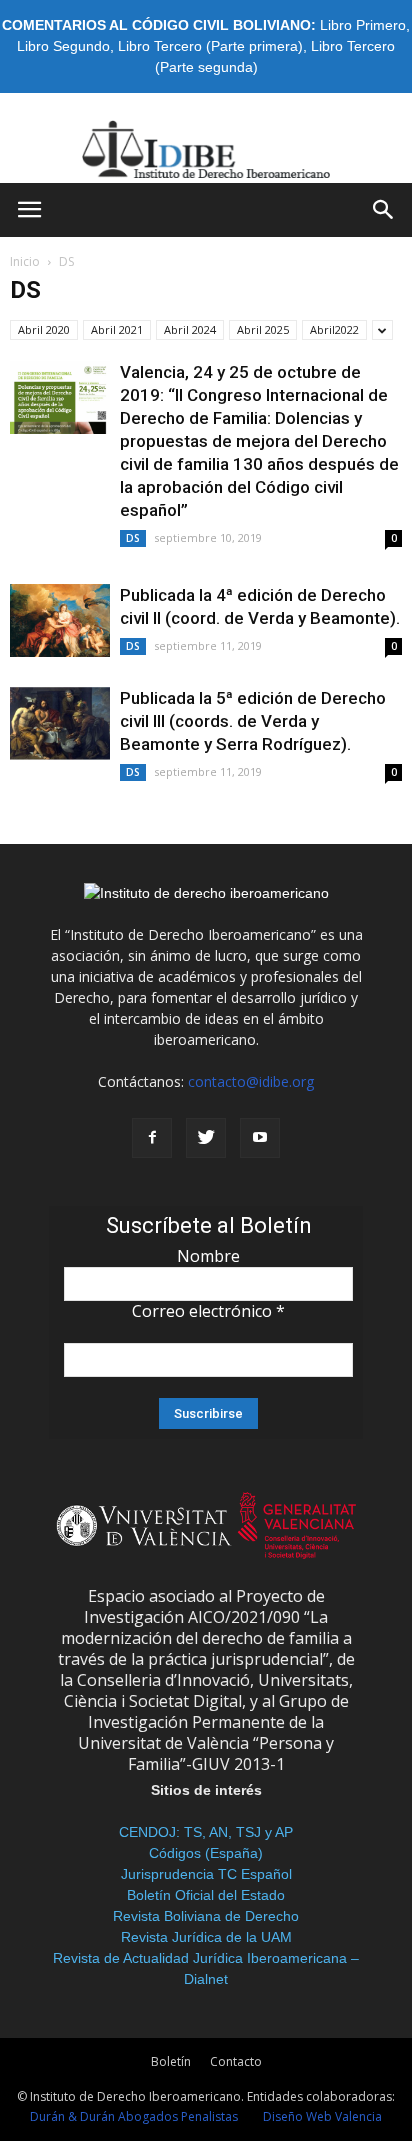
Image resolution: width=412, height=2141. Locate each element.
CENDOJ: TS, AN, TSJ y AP (206, 1832)
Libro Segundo (63, 46)
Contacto (236, 2061)
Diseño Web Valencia (322, 2116)
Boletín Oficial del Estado (206, 1895)
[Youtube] (260, 1138)
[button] (384, 210)
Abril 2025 (263, 329)
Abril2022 (334, 329)
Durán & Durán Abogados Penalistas (134, 2116)
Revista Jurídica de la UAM (206, 1937)
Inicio (25, 261)
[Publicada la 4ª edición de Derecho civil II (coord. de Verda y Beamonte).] (60, 620)
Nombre (208, 1256)
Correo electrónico (208, 1311)
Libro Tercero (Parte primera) (210, 46)
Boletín (171, 2061)
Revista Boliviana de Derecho (206, 1916)
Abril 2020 (44, 329)
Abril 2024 (190, 329)
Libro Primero (363, 25)
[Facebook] (152, 1138)
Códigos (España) (206, 1853)
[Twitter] (206, 1138)
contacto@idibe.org (251, 1081)
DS (133, 538)
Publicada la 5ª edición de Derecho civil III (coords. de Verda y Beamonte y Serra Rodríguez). (253, 721)
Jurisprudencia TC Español (206, 1874)
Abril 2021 (117, 329)
